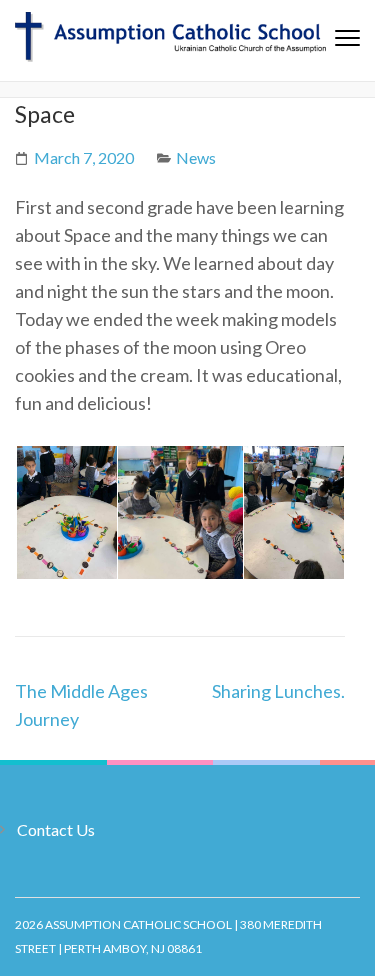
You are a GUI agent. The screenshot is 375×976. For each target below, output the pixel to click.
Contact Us (56, 829)
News (196, 157)
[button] (65, 513)
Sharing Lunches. (278, 691)
